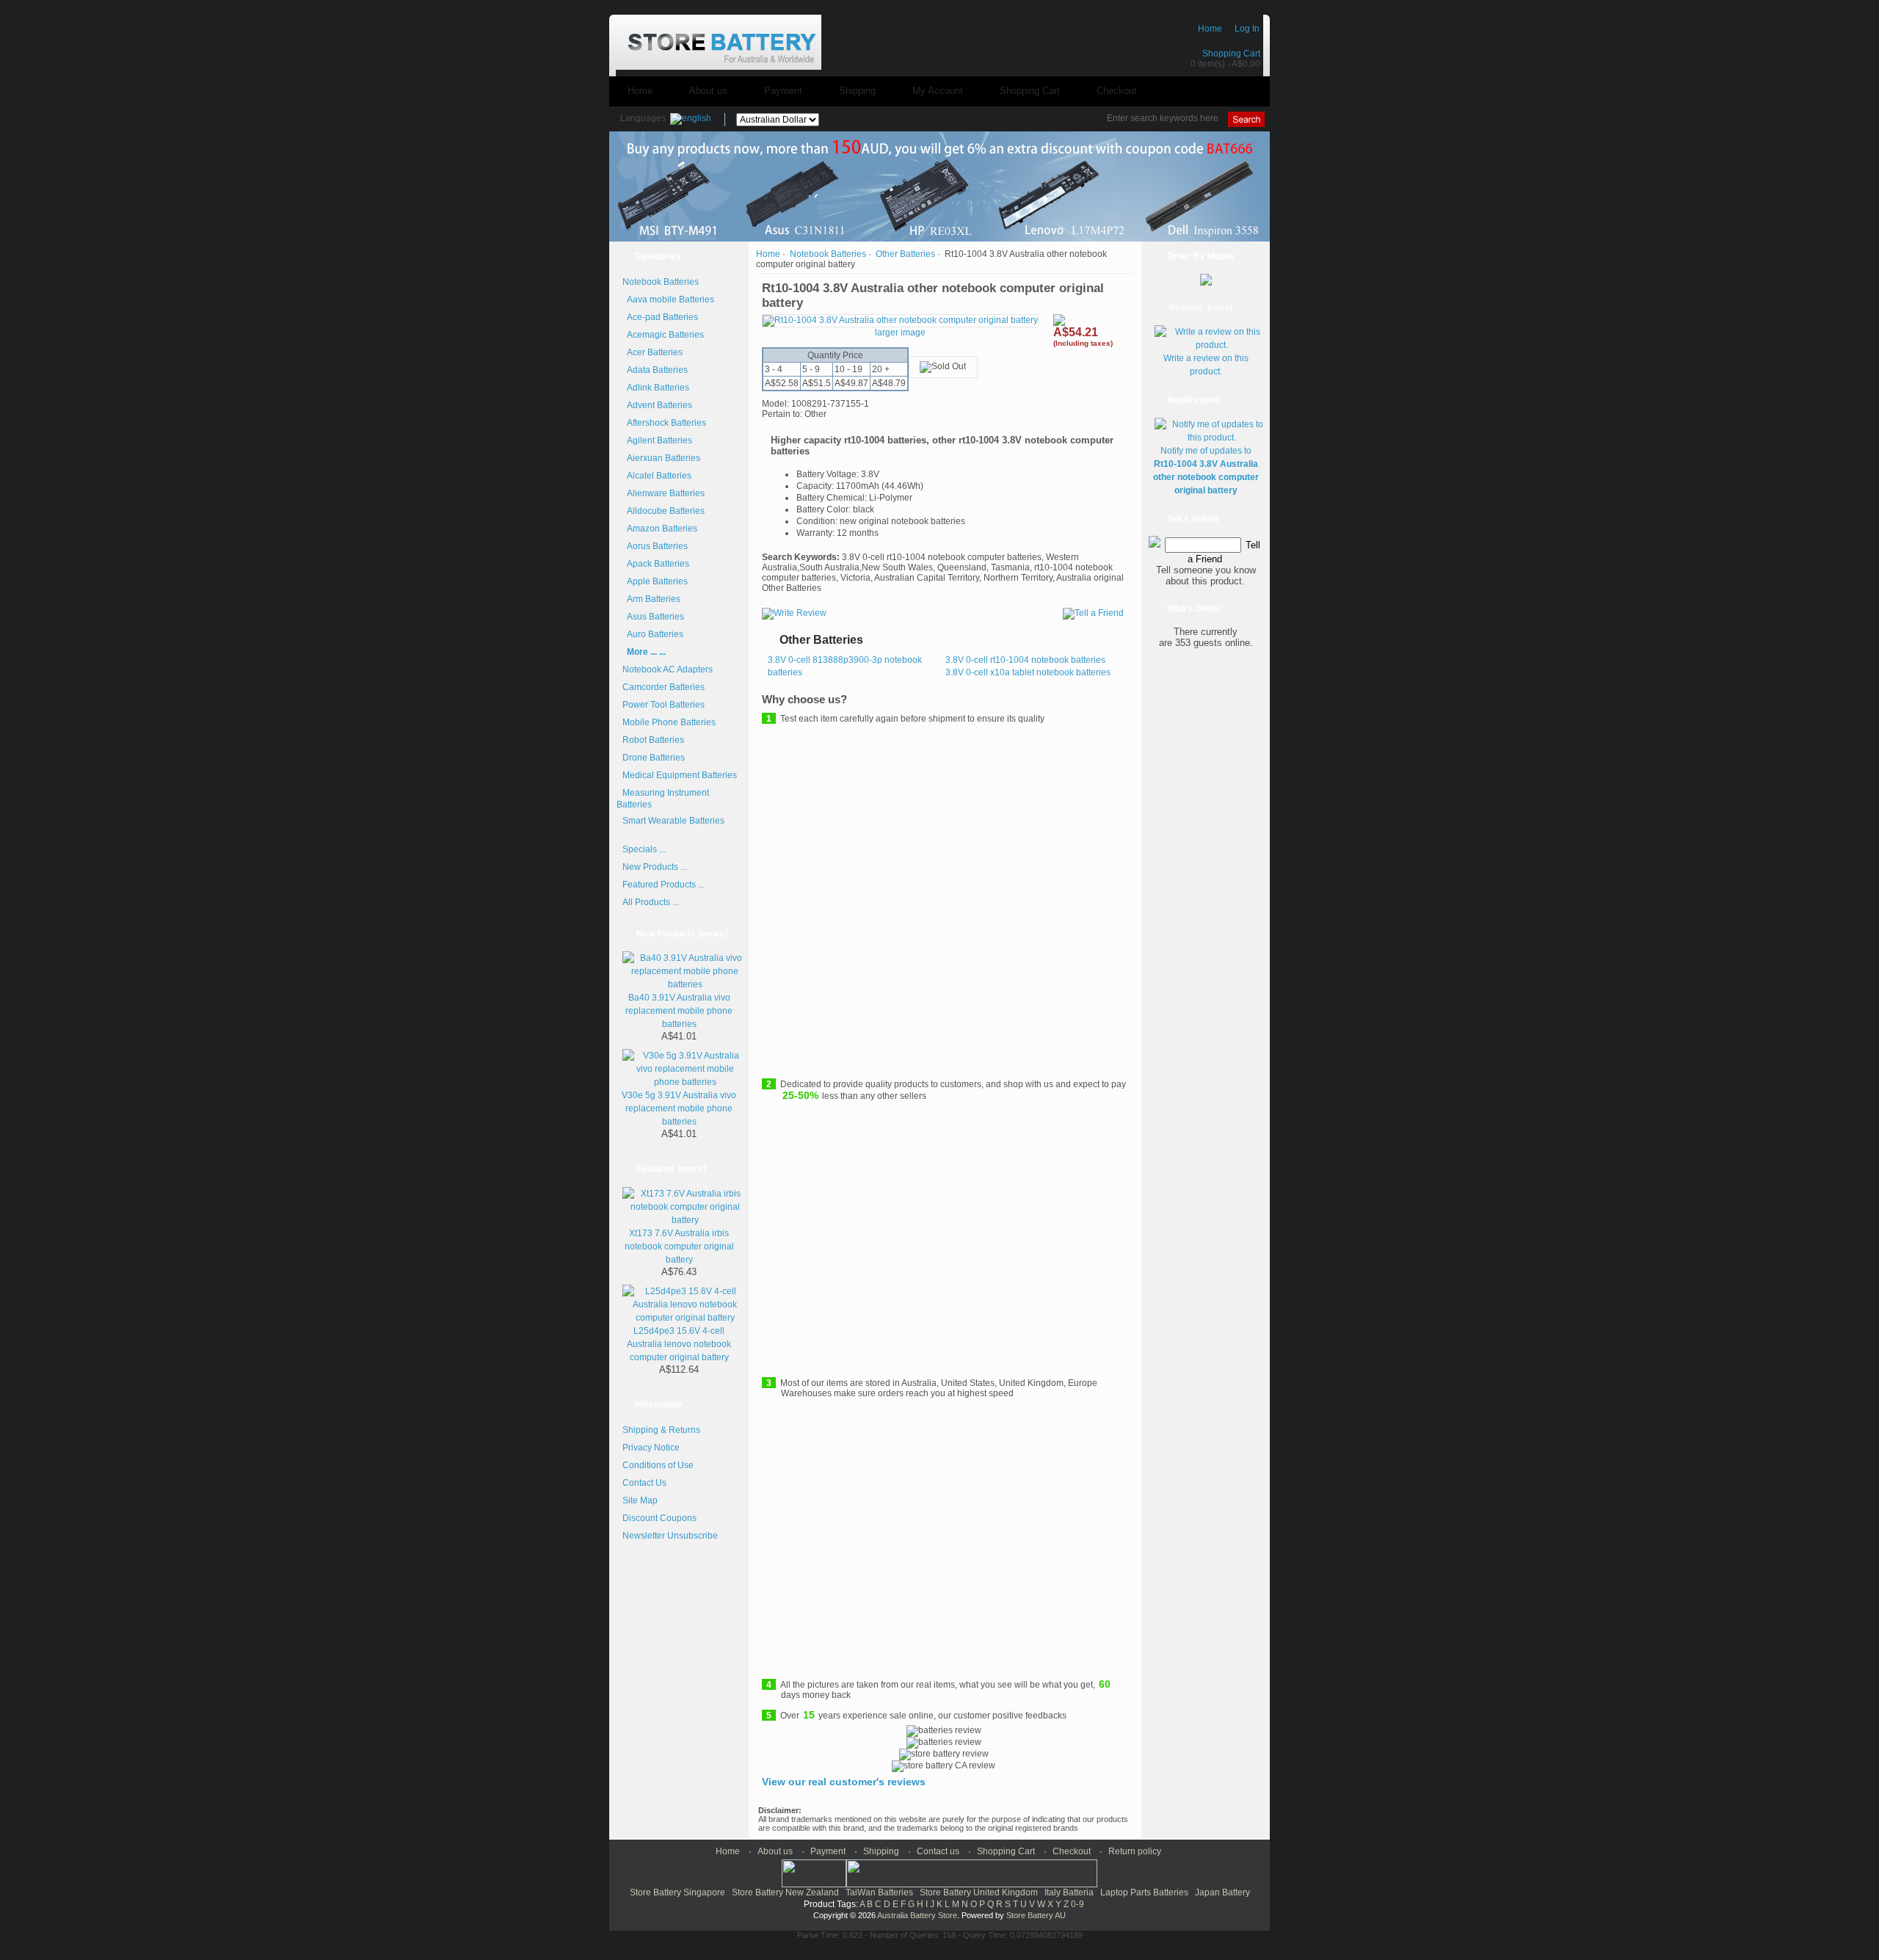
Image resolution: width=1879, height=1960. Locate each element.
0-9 (1077, 1904)
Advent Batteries (657, 405)
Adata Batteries (655, 370)
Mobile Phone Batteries (669, 722)
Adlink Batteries (656, 388)
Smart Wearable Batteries (673, 821)
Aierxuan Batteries (661, 458)
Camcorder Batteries (664, 687)
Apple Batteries (655, 581)
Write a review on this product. (1206, 365)
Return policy (1135, 1851)
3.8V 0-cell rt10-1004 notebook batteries (1025, 660)
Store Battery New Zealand (785, 1892)
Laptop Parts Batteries (1144, 1892)
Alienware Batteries (664, 493)
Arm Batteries (651, 599)
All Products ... (651, 902)
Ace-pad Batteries (660, 317)
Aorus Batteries (655, 546)
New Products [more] (682, 934)
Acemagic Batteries (663, 335)
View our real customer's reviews (844, 1782)
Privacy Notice (651, 1448)
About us (708, 91)
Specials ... (644, 849)
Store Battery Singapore (677, 1892)
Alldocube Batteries (664, 511)
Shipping (857, 91)
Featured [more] (671, 1169)
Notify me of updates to (1206, 471)
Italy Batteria (1069, 1892)
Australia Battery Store (917, 1915)
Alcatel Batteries (657, 476)
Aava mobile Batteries (668, 300)
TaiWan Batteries (879, 1892)
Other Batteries (905, 254)
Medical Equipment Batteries (680, 775)
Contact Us (644, 1483)
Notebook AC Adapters (668, 669)
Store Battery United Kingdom (979, 1892)
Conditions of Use (658, 1465)
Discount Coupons (659, 1518)
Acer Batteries (653, 352)
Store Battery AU (1036, 1915)
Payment (783, 91)
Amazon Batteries (660, 529)
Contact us (938, 1851)
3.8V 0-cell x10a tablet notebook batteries (1028, 672)
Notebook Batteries (828, 254)
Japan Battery (1222, 1892)
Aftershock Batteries (664, 423)
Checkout (1117, 91)
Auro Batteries (653, 634)
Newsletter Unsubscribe (670, 1536)
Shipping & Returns (661, 1430)
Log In (1247, 29)
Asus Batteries (653, 617)
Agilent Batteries (657, 440)
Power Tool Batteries (664, 705)
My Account (938, 91)
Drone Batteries (654, 758)
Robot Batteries (653, 740)
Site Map (640, 1500)
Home (1210, 29)
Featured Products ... (664, 885)
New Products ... (655, 867)
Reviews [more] (1200, 308)
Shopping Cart (1231, 54)
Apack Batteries (656, 564)
